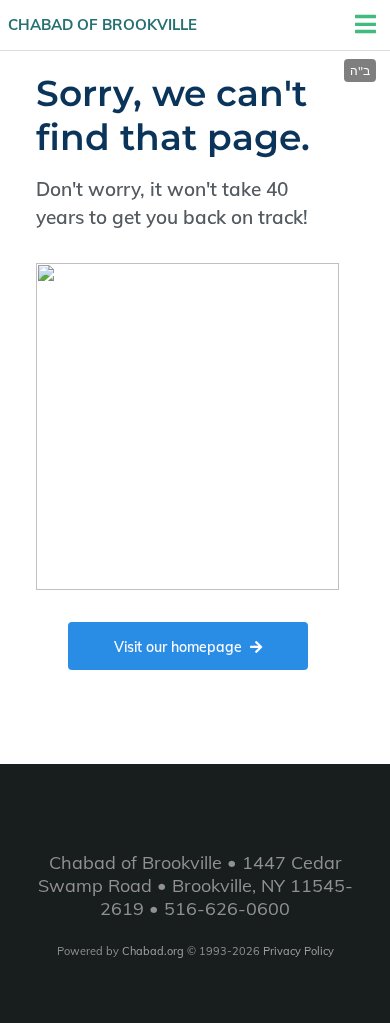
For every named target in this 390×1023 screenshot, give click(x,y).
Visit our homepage (178, 647)
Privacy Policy (298, 951)
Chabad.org (153, 951)
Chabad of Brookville (102, 24)
